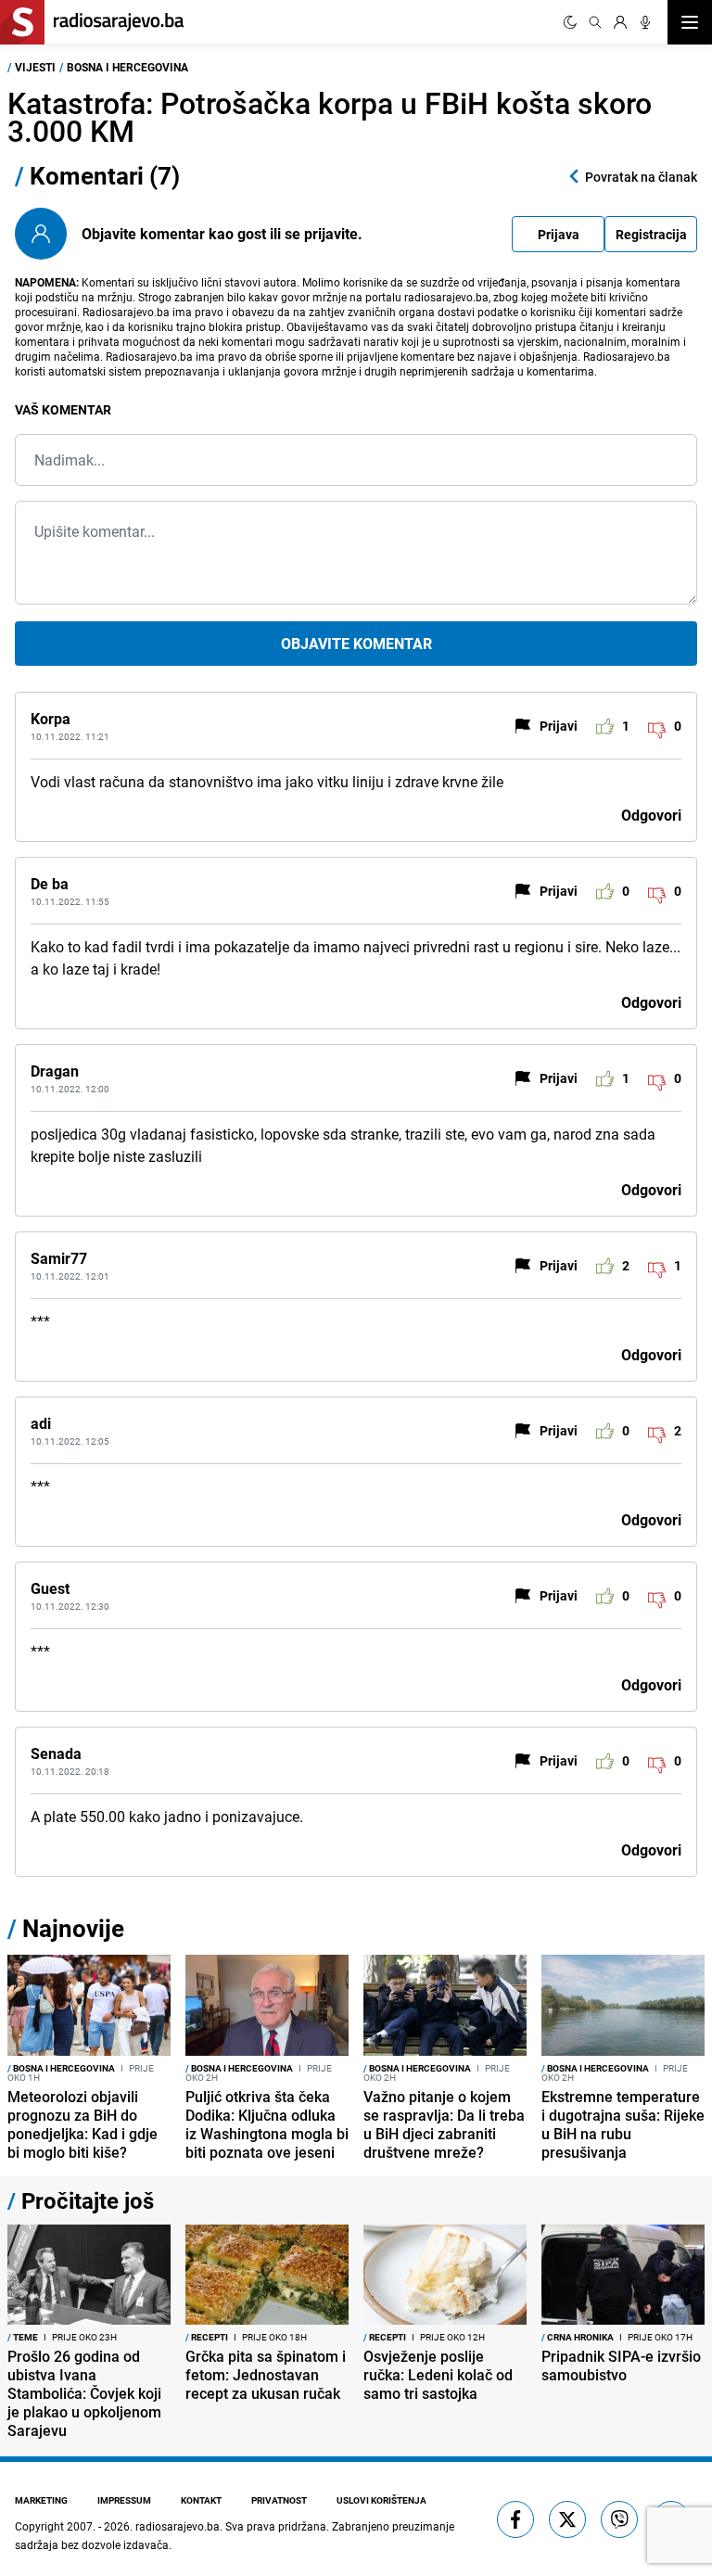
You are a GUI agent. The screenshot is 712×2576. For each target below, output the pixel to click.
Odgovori (651, 815)
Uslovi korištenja (381, 2500)
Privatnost (279, 2500)
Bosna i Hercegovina (127, 67)
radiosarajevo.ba (178, 2526)
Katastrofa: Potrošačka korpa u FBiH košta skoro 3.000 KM (330, 116)
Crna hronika (578, 2337)
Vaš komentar (63, 409)
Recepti (207, 2337)
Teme (23, 2337)
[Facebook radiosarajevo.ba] (515, 2519)
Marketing (41, 2500)
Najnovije (73, 1928)
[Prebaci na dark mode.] (570, 22)
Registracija (651, 234)
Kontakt (201, 2500)
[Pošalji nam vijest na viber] (619, 2519)
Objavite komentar (356, 644)
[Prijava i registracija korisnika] (620, 22)
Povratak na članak (641, 177)
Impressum (124, 2500)
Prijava (559, 234)
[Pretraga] (595, 22)
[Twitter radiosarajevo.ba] (567, 2519)
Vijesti (35, 67)
